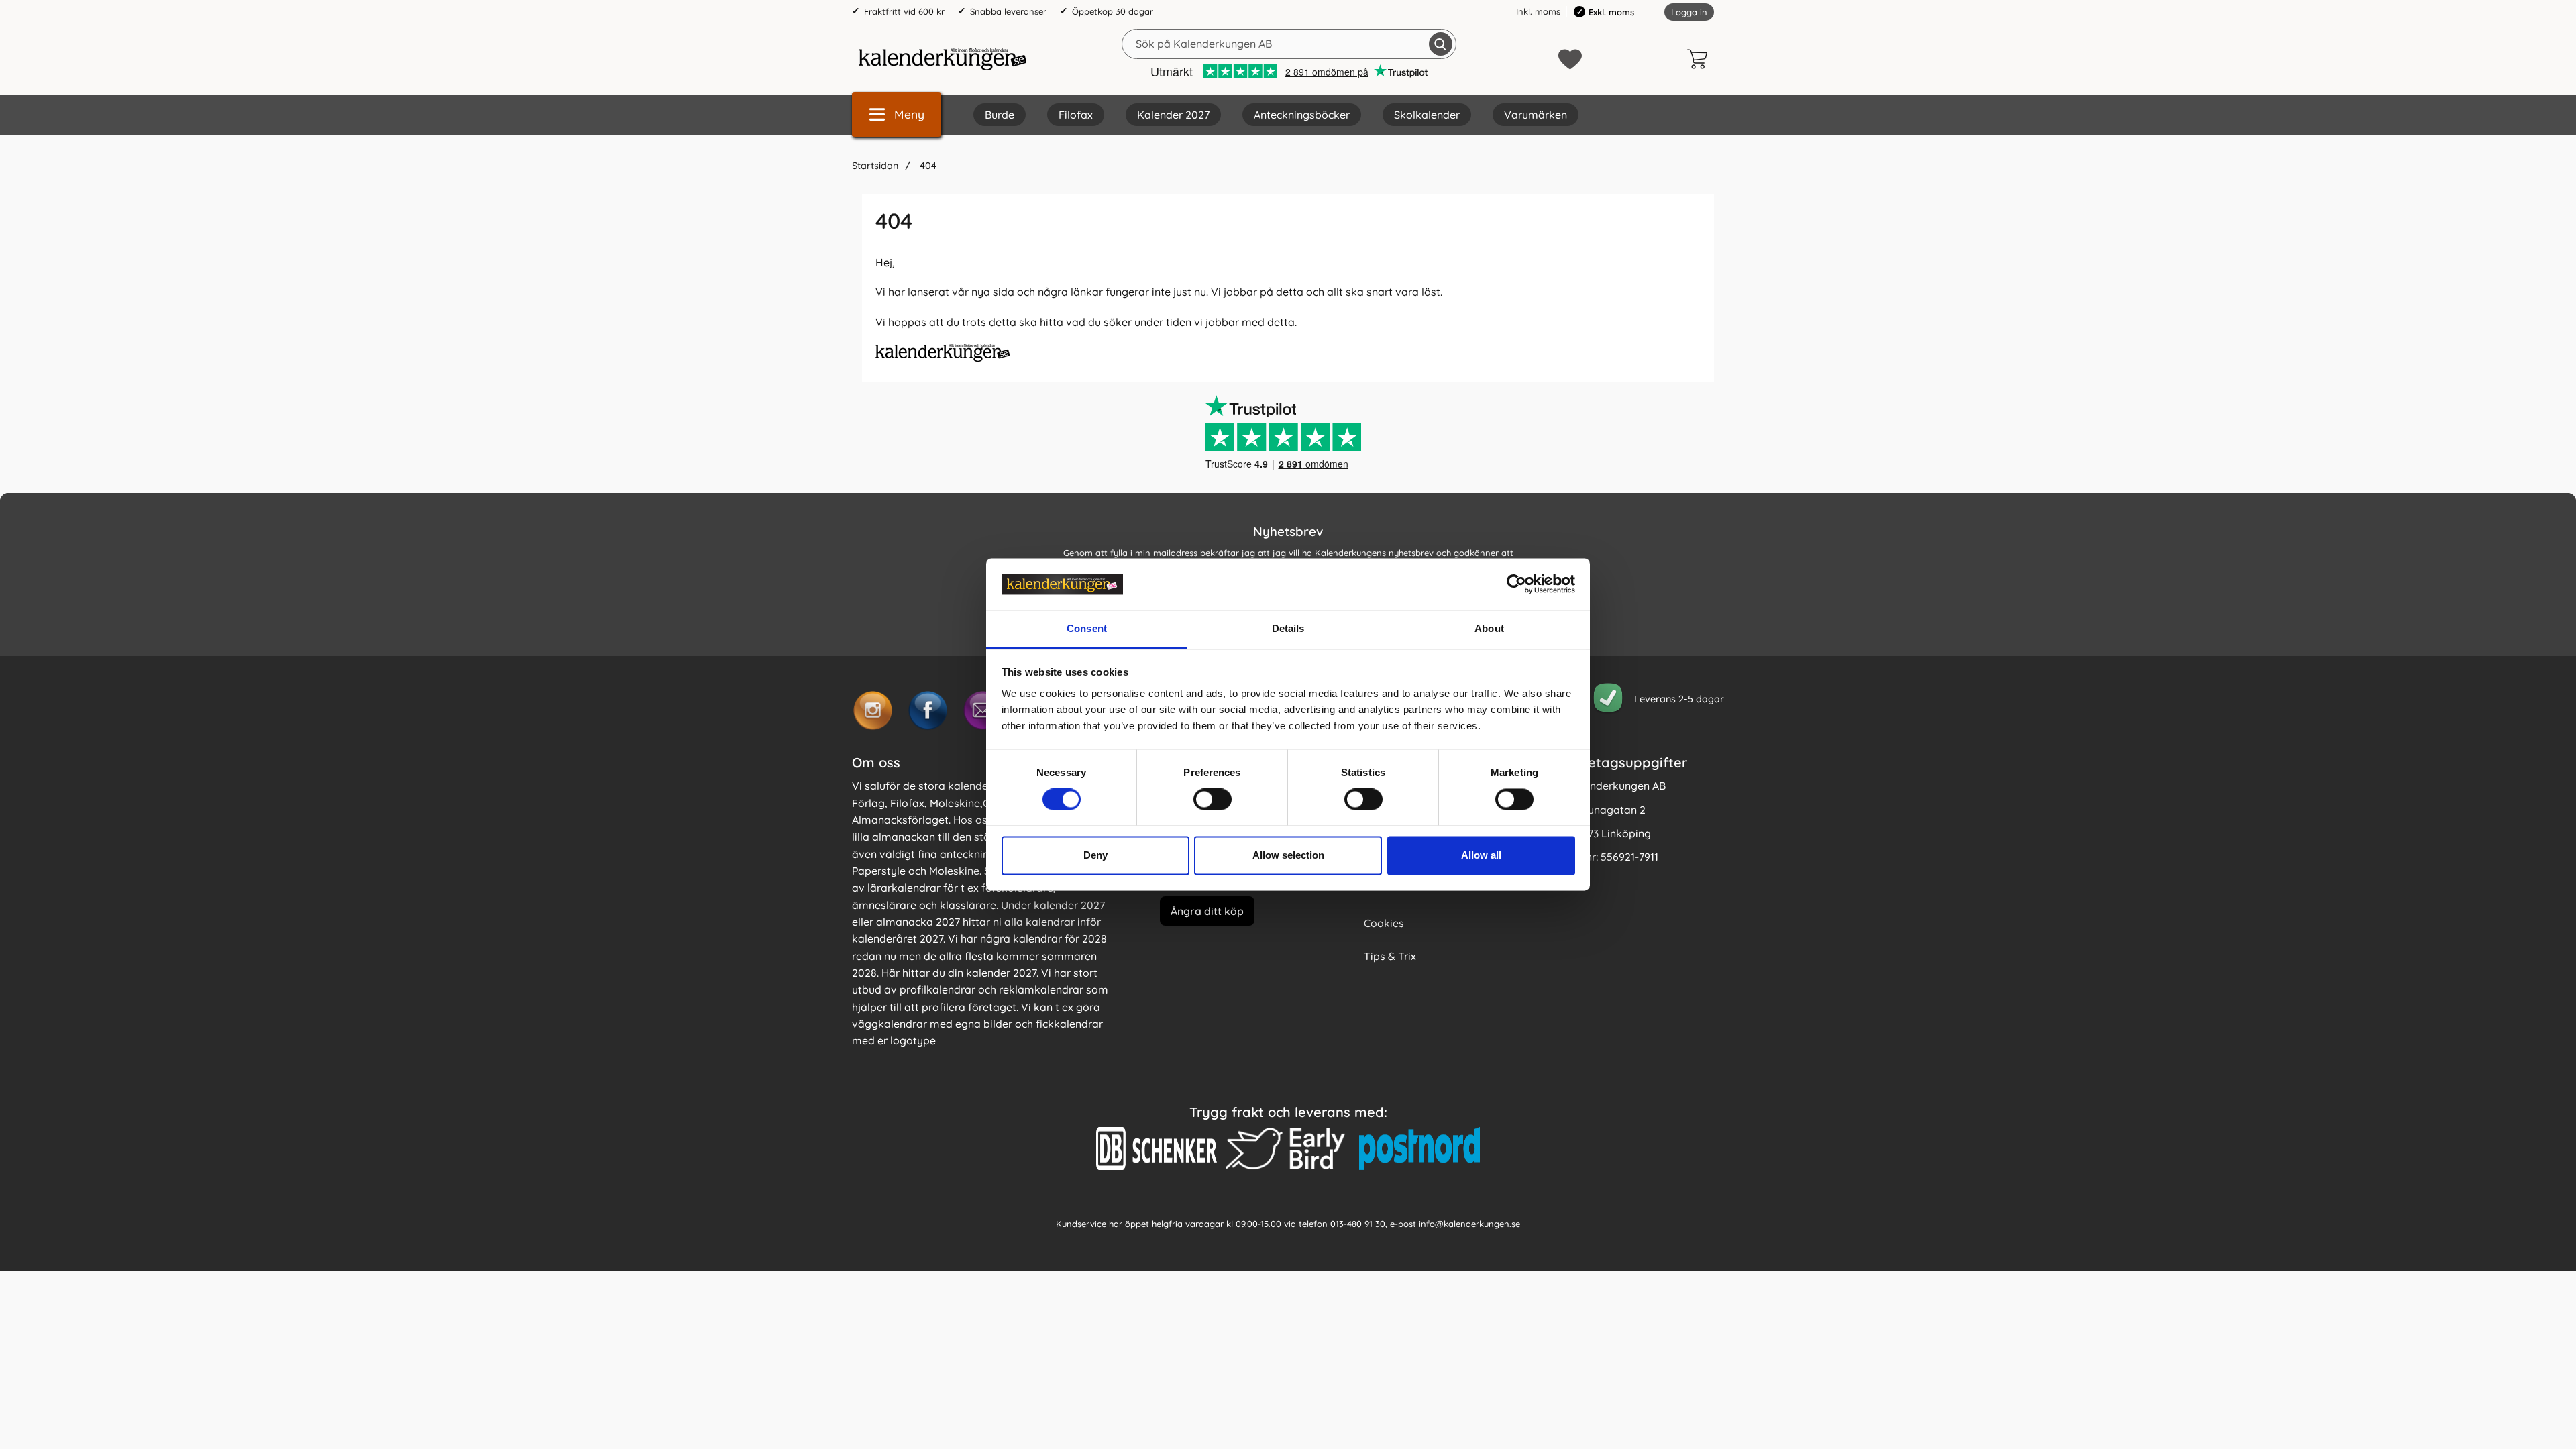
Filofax (1076, 115)
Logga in (1689, 12)
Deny (1095, 855)
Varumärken (1536, 115)
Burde (1000, 115)
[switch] (1213, 800)
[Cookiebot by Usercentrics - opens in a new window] (1516, 584)
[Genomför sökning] (1441, 44)
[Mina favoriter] (1570, 59)
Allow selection (1288, 855)
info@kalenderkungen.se (1469, 1223)
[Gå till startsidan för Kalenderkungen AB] (943, 59)
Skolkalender (1427, 115)
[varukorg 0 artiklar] (1701, 59)
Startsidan (875, 166)
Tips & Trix (1390, 956)
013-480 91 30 (1358, 1223)
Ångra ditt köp (1207, 910)
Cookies (1384, 923)
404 (927, 166)
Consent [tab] (1087, 628)
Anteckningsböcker (1302, 115)
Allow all (1481, 855)
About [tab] (1489, 628)
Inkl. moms (1538, 11)
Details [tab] (1288, 628)
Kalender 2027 (1173, 115)
